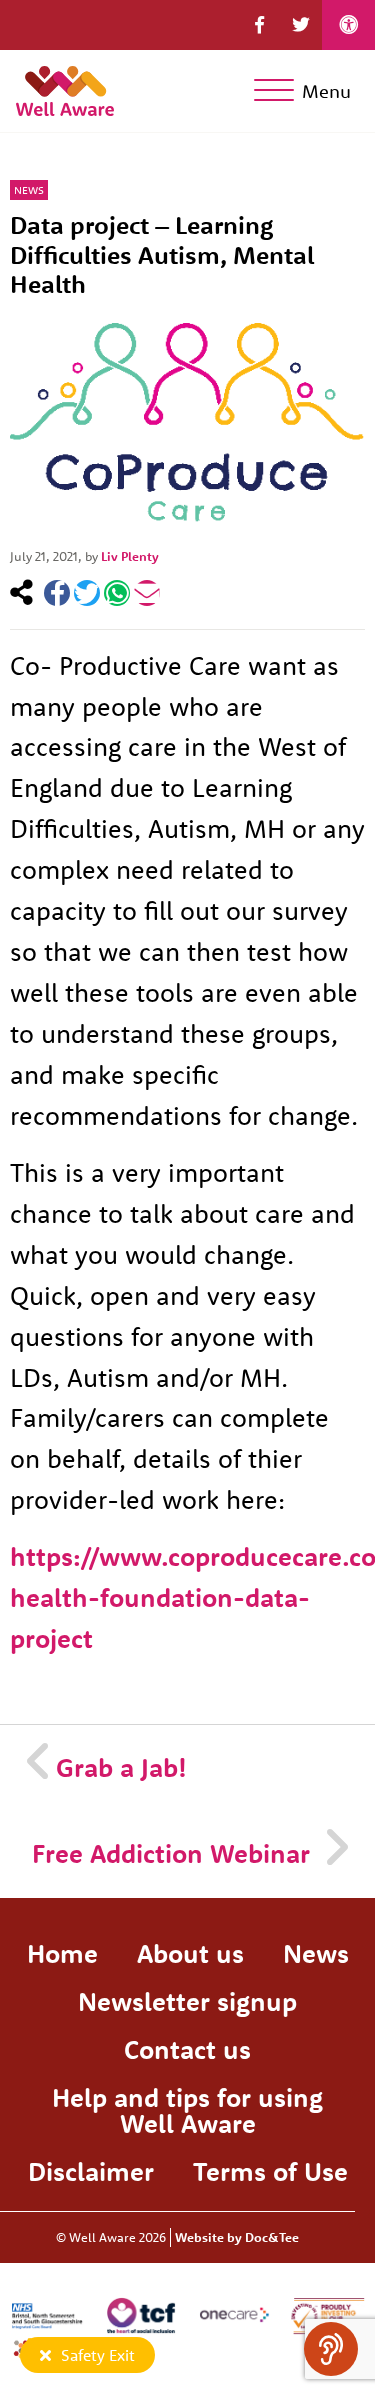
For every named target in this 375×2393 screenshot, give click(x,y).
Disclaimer (91, 2171)
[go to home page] (65, 87)
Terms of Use (270, 2171)
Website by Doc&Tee (237, 2237)
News (29, 190)
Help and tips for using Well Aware (187, 2110)
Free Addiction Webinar (171, 1853)
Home (62, 1953)
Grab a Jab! (121, 1767)
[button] (259, 25)
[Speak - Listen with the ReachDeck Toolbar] (331, 2349)
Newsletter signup (187, 2001)
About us (190, 1953)
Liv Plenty (130, 556)
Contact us (187, 2049)
